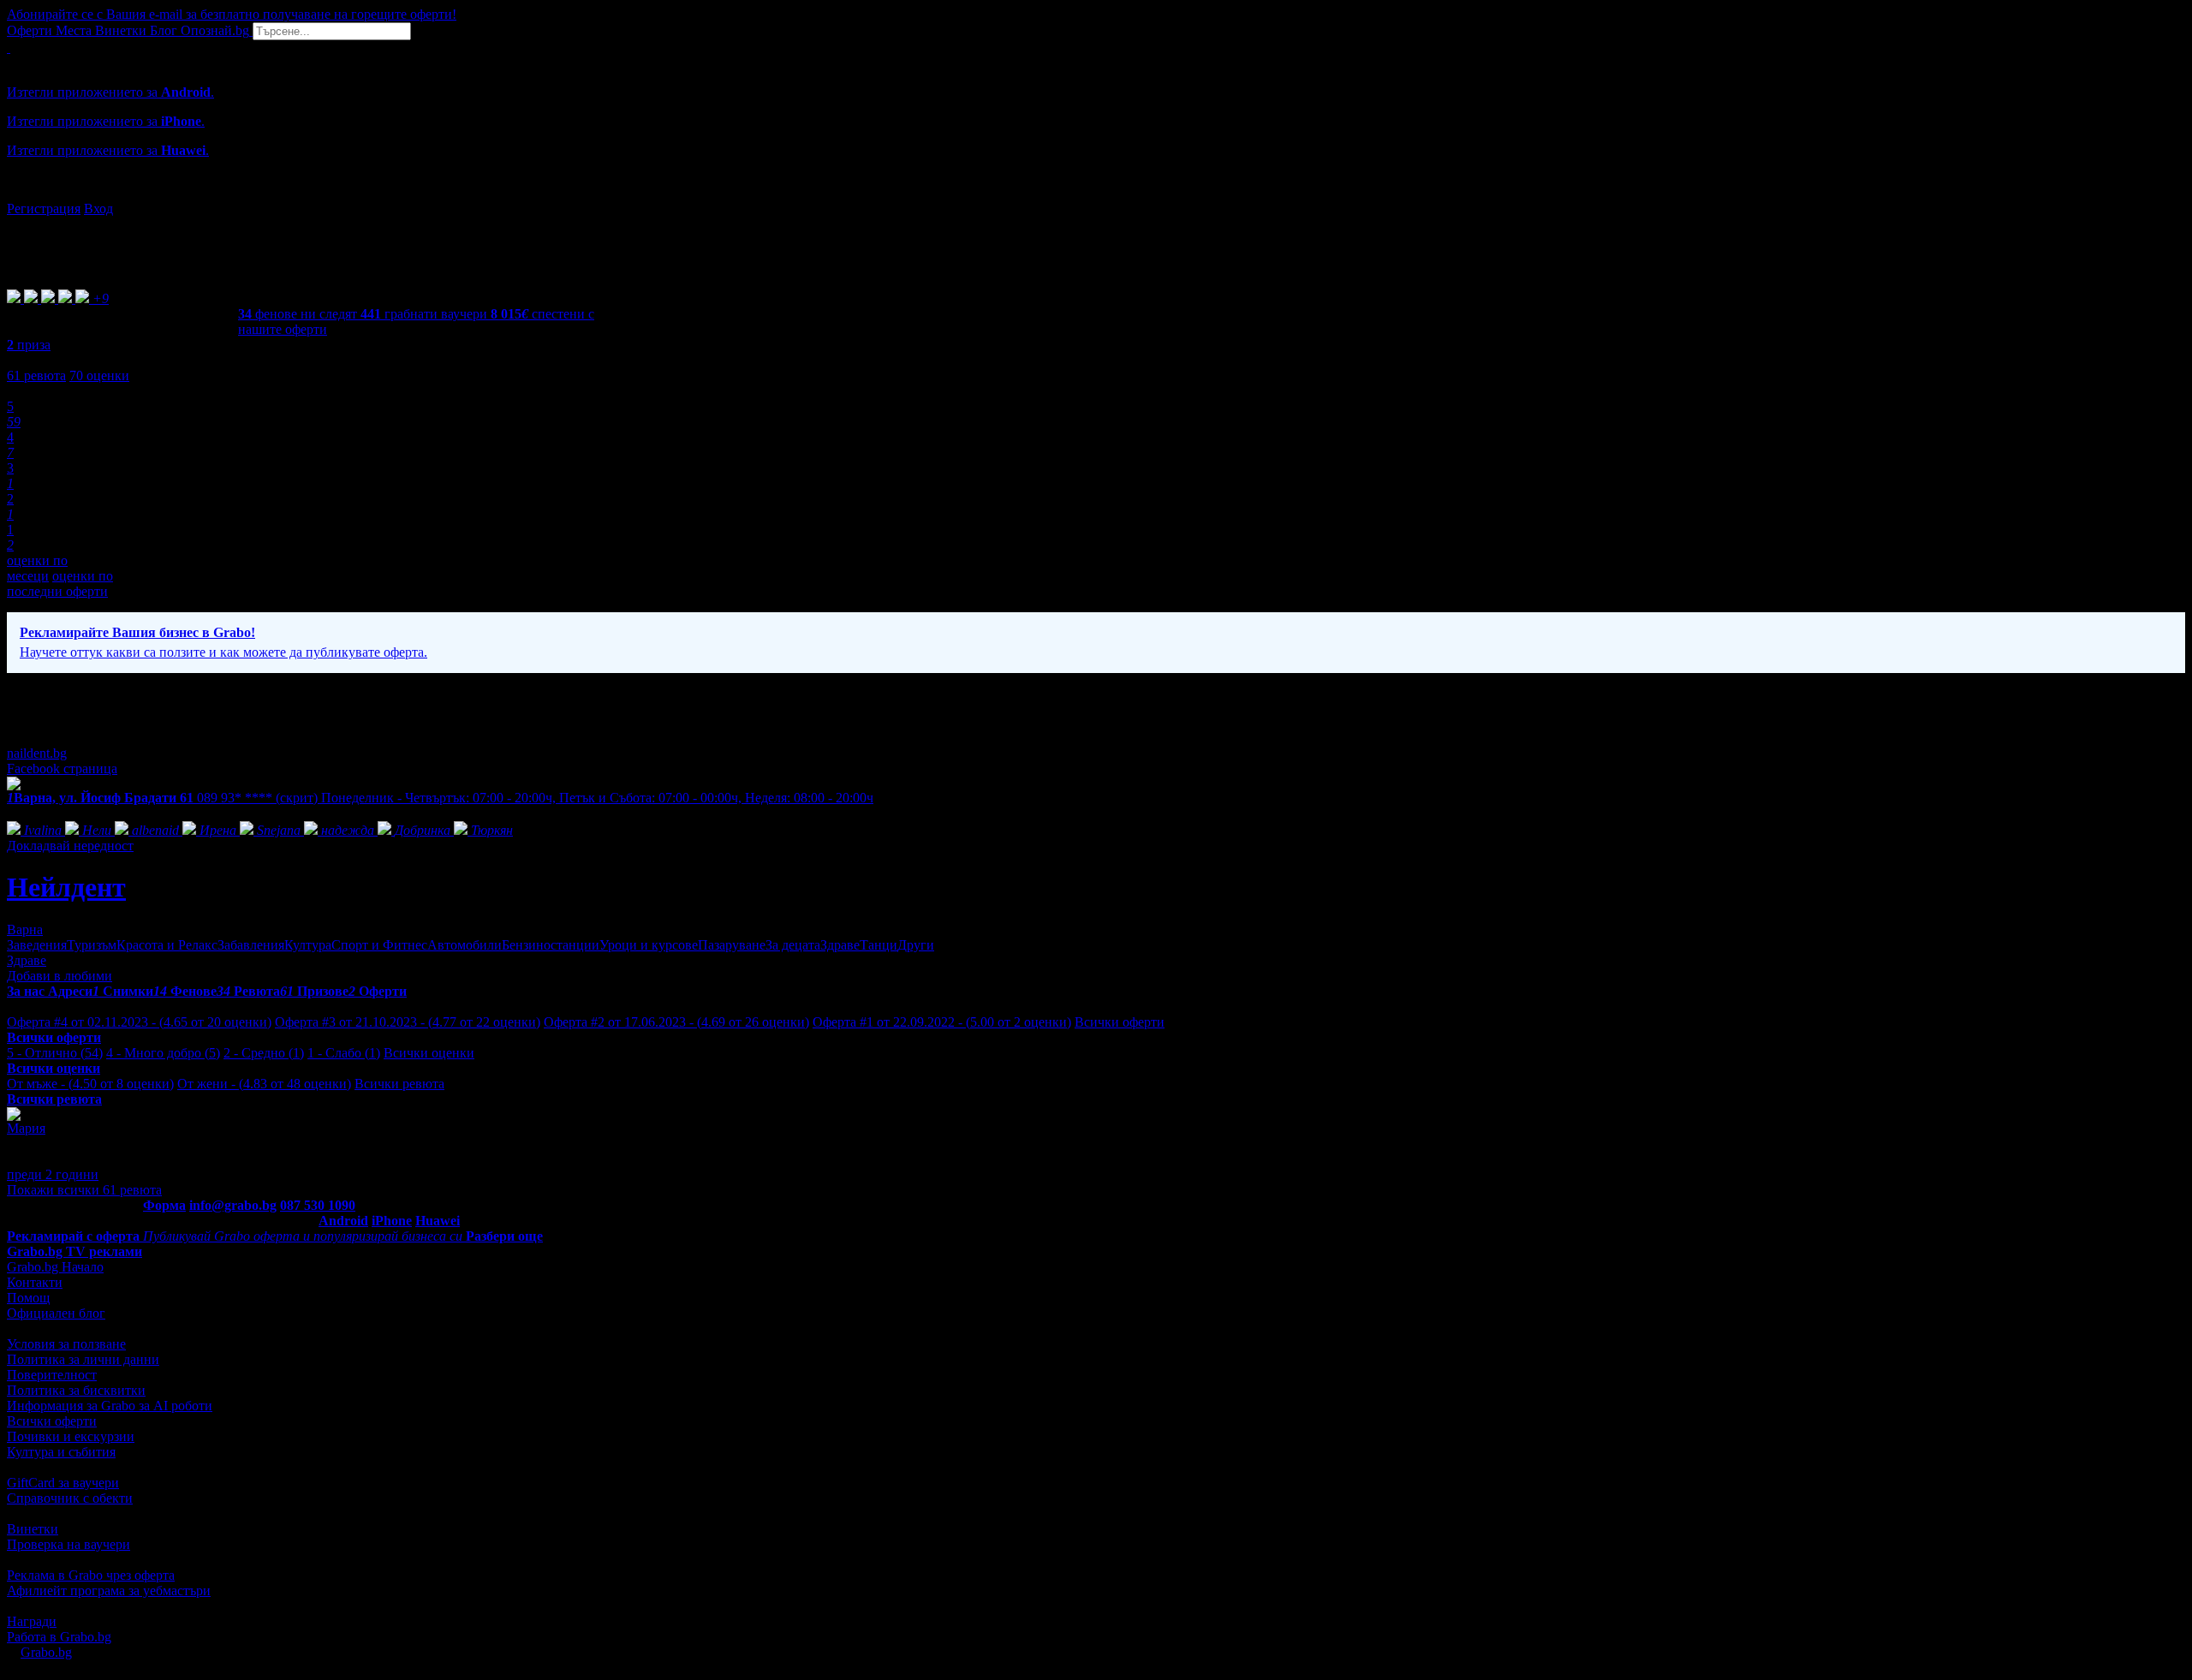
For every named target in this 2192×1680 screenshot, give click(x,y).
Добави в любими (60, 976)
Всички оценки (429, 1053)
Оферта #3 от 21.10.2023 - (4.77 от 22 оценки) (408, 1022)
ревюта (36, 375)
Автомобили (465, 945)
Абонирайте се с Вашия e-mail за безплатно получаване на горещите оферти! (232, 14)
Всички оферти (1120, 1022)
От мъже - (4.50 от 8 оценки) (90, 1084)
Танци (879, 945)
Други (916, 945)
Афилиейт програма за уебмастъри (109, 1591)
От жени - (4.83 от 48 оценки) (264, 1084)
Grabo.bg (46, 1652)
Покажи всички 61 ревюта (84, 1190)
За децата (793, 945)
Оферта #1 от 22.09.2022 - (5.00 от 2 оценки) (942, 1022)
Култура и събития (61, 1452)
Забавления (251, 945)
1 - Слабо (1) (344, 1053)
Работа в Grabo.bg (59, 1637)
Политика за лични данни (83, 1359)
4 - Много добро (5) (163, 1053)
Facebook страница (62, 769)
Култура (308, 945)
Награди (32, 1621)
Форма (164, 1205)
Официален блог (56, 1313)
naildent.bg (37, 753)
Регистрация (44, 209)
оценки (99, 375)
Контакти (35, 1282)
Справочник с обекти (70, 1498)
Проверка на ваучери (68, 1544)
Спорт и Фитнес (379, 945)
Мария (26, 1128)
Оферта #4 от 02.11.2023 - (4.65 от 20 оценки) (139, 1022)
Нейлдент (66, 887)
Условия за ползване (66, 1344)
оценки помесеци (37, 568)
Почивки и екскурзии (71, 1436)
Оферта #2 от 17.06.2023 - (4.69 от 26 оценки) (676, 1022)
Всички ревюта (399, 1084)
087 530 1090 (318, 1205)
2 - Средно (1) (264, 1053)
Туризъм (92, 945)
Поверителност (52, 1375)
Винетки (33, 1529)
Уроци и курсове (649, 945)
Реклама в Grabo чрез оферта (91, 1575)
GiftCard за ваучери (63, 1483)
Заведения (37, 945)
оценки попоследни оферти (60, 584)
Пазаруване (732, 945)
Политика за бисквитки (76, 1390)
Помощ (28, 1298)
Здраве (840, 945)
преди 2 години (53, 1174)
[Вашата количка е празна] (9, 48)
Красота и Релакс (167, 945)
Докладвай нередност (70, 846)
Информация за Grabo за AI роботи (110, 1406)
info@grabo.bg (233, 1205)
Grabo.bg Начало (55, 1267)
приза (29, 345)
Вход (98, 209)
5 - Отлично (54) (55, 1053)
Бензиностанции (551, 945)
